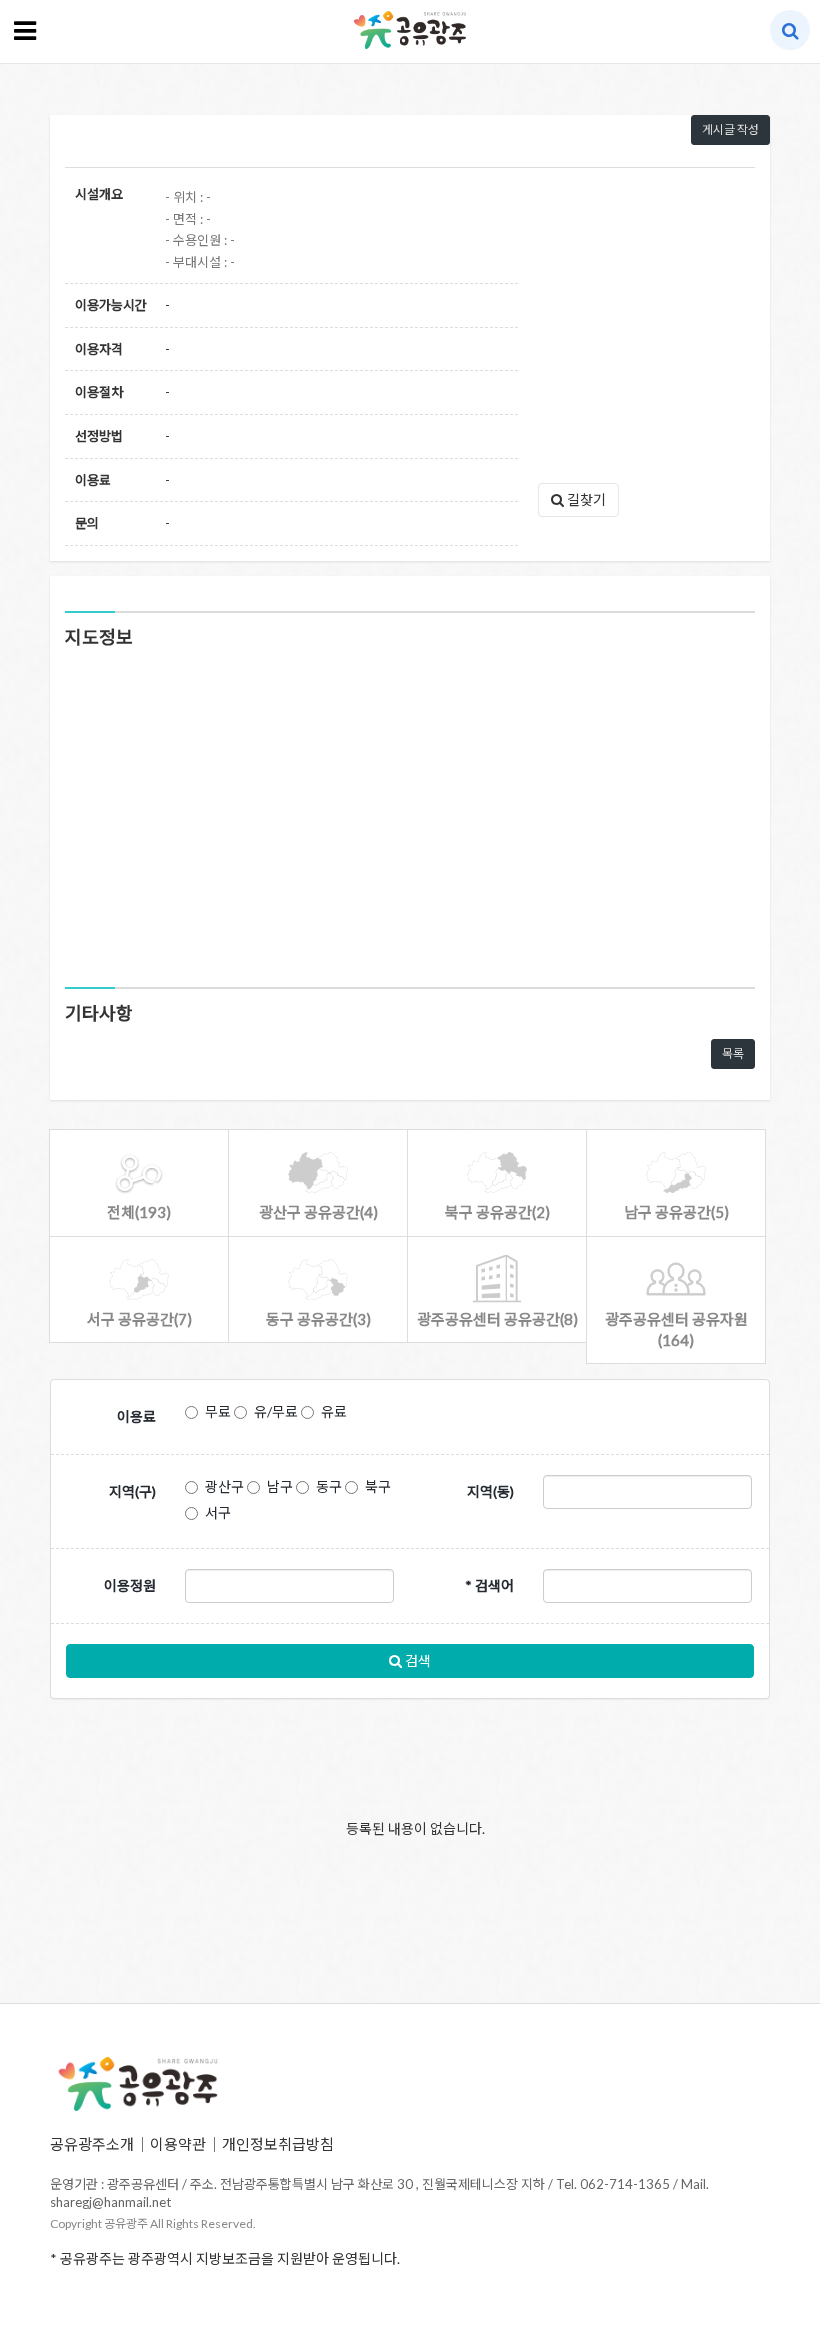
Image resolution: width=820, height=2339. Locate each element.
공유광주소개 (92, 2144)
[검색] (790, 30)
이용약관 (178, 2144)
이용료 (136, 1416)
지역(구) (132, 1491)
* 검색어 (489, 1585)
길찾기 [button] (585, 499)
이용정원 (130, 1585)
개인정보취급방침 (278, 2144)
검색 (416, 1660)
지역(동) (490, 1491)
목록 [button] (733, 1053)
